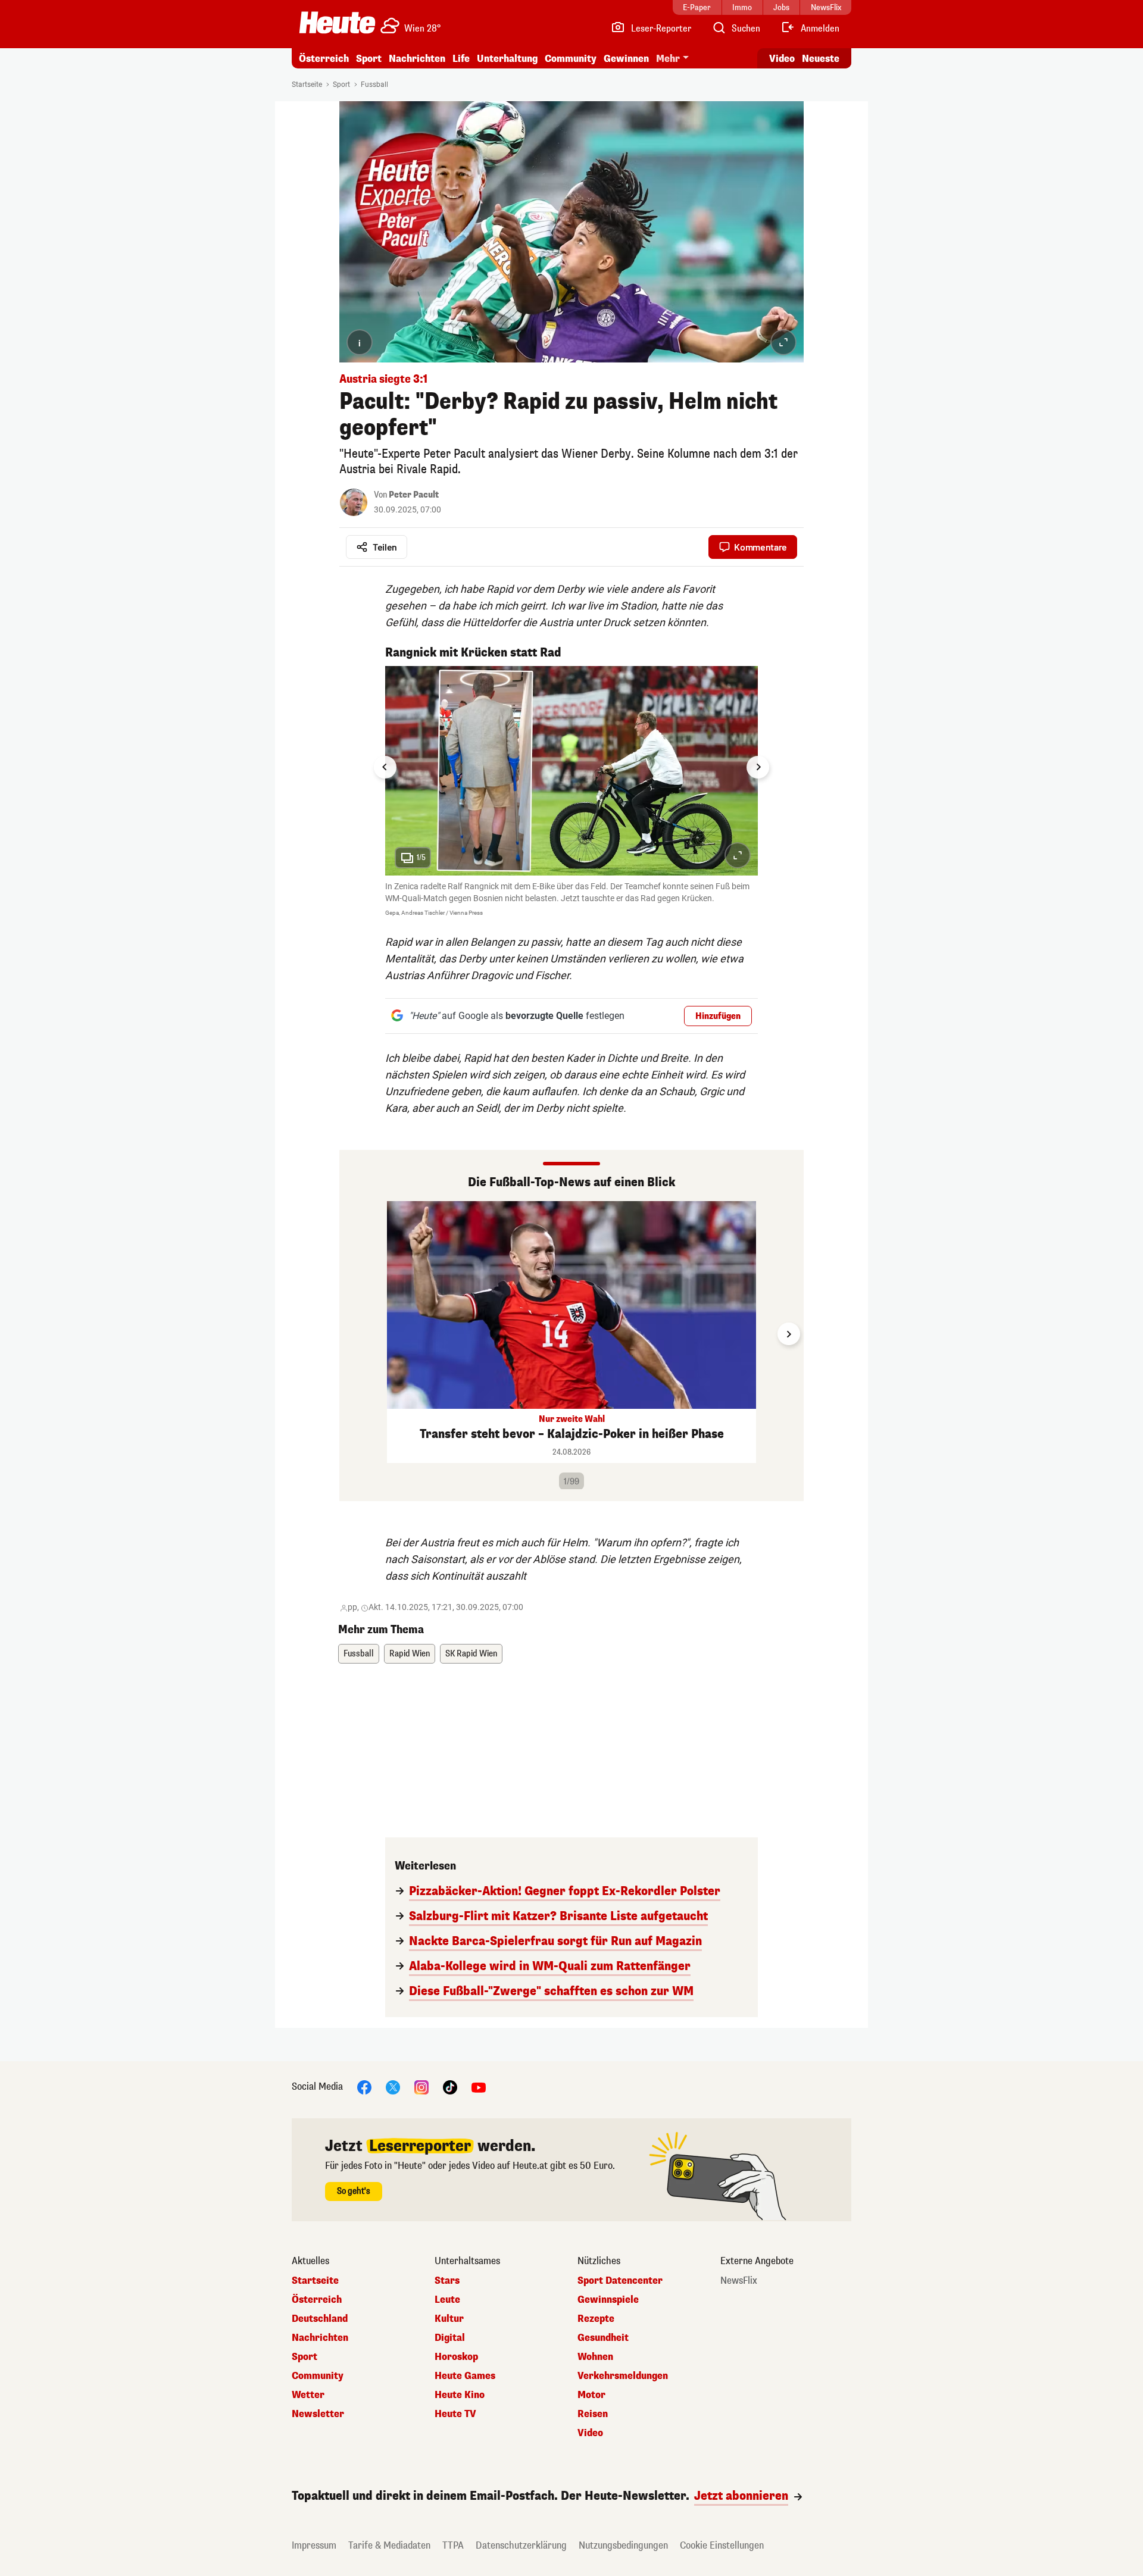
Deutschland (320, 2319)
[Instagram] (421, 2087)
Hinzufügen (718, 1016)
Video (782, 59)
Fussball (374, 85)
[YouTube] (479, 2087)
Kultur (449, 2319)
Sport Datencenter (620, 2281)
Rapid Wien (410, 1654)
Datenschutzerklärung (521, 2545)
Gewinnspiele (608, 2300)
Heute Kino (460, 2395)
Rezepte (596, 2319)
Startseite (307, 85)
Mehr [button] (668, 59)
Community (571, 59)
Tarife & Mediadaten (389, 2545)
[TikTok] (450, 2087)
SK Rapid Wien (471, 1654)
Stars (447, 2281)
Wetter (308, 2395)
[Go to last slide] (385, 767)
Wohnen (595, 2357)
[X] (393, 2087)
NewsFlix (739, 2281)
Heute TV (455, 2414)
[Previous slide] (354, 1334)
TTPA (453, 2545)
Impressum (314, 2545)
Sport (369, 59)
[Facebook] (364, 2087)
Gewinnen (626, 59)
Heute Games (465, 2376)
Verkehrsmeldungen (623, 2376)
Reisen (593, 2414)
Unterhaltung (507, 59)
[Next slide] (758, 767)
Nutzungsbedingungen (623, 2545)
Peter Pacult (414, 495)
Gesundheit (603, 2338)
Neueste (821, 59)
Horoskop (456, 2357)
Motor (591, 2395)
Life (461, 59)
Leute (447, 2300)
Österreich (324, 59)
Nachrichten (320, 2338)
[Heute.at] (337, 23)
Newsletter (318, 2414)
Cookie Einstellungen (722, 2545)
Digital (450, 2338)
